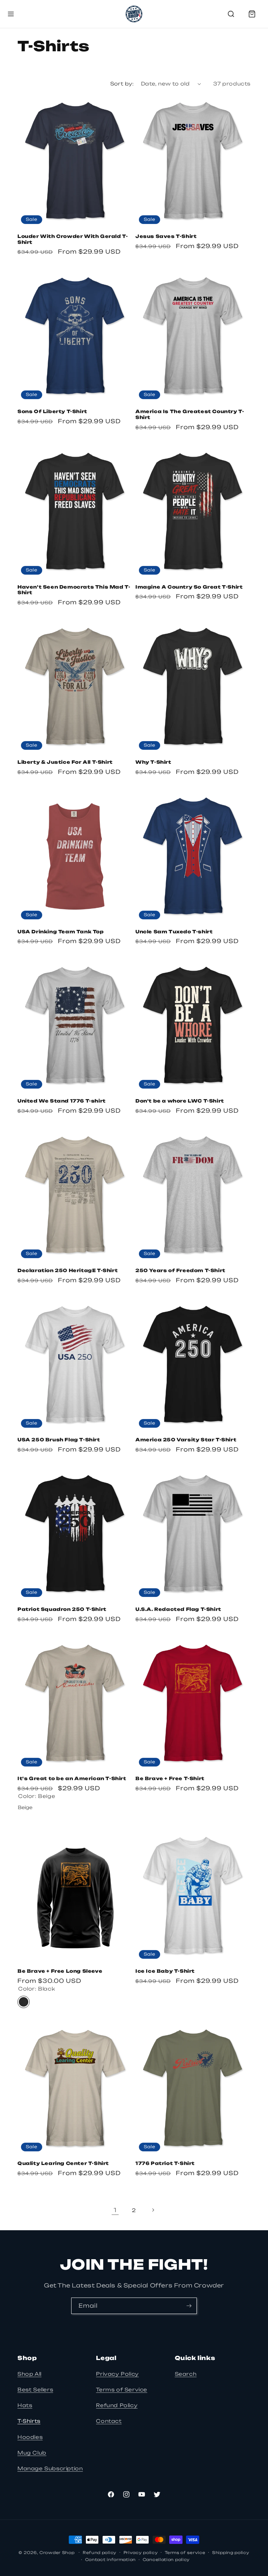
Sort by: (122, 84)
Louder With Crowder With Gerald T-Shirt (73, 239)
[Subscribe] (189, 2306)
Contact (109, 2421)
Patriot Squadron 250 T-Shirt (62, 1609)
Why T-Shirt (153, 762)
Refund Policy (117, 2405)
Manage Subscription (50, 2468)
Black (24, 2002)
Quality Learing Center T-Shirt (63, 2163)
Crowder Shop (57, 2553)
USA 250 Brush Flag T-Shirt (59, 1440)
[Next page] (153, 2210)
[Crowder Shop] (134, 14)
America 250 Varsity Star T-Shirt (186, 1440)
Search (186, 2374)
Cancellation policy (166, 2560)
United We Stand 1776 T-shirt (62, 1101)
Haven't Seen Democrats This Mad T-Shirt (74, 590)
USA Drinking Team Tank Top (61, 932)
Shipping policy (231, 2553)
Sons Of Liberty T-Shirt (52, 411)
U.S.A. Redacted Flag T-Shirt (178, 1609)
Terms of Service (122, 2390)
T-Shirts (29, 2421)
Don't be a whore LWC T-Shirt (180, 1101)
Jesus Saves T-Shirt (166, 236)
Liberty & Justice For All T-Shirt (65, 762)
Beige (24, 1807)
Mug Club (32, 2453)
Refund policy (100, 2553)
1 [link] (115, 2210)
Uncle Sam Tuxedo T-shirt (174, 932)
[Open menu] (11, 14)
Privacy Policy (117, 2374)
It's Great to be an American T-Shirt (72, 1778)
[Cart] (252, 14)
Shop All (29, 2374)
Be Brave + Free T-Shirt (170, 1778)
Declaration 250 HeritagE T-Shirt (68, 1270)
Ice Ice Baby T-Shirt (165, 1971)
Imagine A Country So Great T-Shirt (189, 587)
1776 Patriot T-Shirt (165, 2163)
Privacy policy (141, 2553)
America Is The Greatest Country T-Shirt (190, 414)
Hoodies (30, 2437)
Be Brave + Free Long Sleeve (60, 1971)
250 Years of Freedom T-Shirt (180, 1270)
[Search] (231, 14)
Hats (25, 2405)
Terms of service (185, 2553)
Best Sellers (35, 2390)
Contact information (110, 2560)
